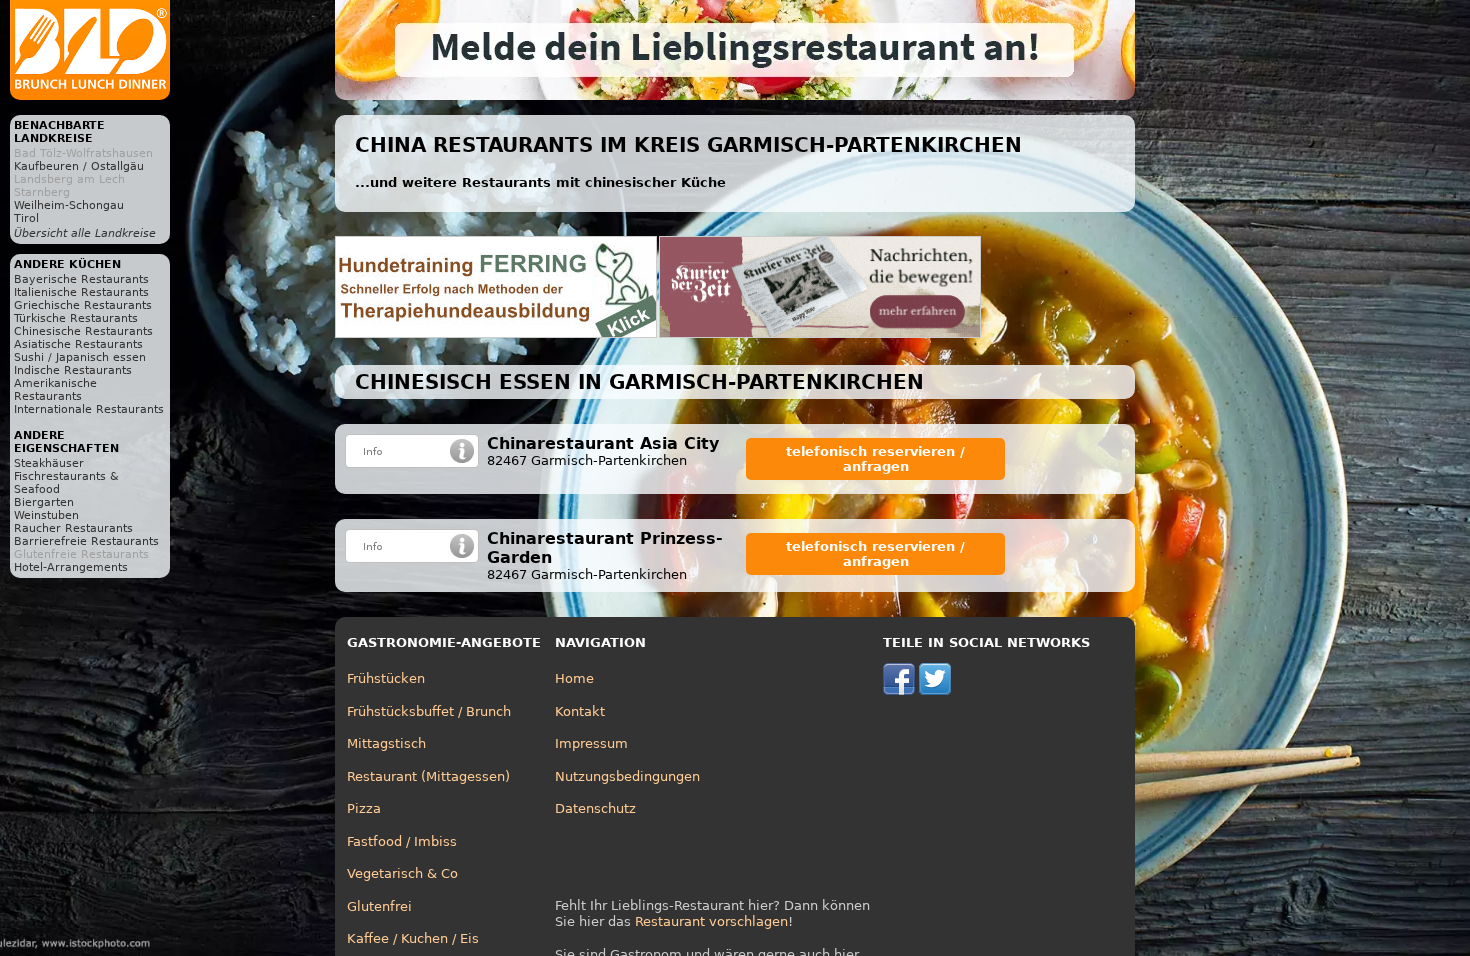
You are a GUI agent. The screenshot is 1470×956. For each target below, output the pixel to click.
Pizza (364, 808)
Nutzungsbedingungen (627, 776)
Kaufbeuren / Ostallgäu (79, 166)
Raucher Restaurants (73, 528)
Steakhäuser (49, 463)
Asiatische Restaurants (78, 344)
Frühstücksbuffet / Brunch (429, 711)
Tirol (26, 218)
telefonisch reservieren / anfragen (875, 459)
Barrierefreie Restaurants (86, 541)
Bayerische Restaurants (81, 279)
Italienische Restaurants (81, 292)
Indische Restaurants (73, 370)
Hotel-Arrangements (71, 567)
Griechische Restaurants (83, 305)
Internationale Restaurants (89, 409)
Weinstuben (46, 515)
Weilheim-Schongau (69, 205)
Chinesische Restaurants (83, 331)
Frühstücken (386, 678)
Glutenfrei (379, 906)
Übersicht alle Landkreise (85, 233)
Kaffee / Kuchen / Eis (413, 938)
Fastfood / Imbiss (402, 841)
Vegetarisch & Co (402, 873)
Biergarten (44, 502)
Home (574, 678)
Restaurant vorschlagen (711, 921)
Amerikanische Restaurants (55, 390)
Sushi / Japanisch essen (80, 357)
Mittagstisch (386, 743)
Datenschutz (595, 808)
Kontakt (580, 711)
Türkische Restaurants (76, 318)
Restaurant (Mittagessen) (428, 776)
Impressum (591, 743)
